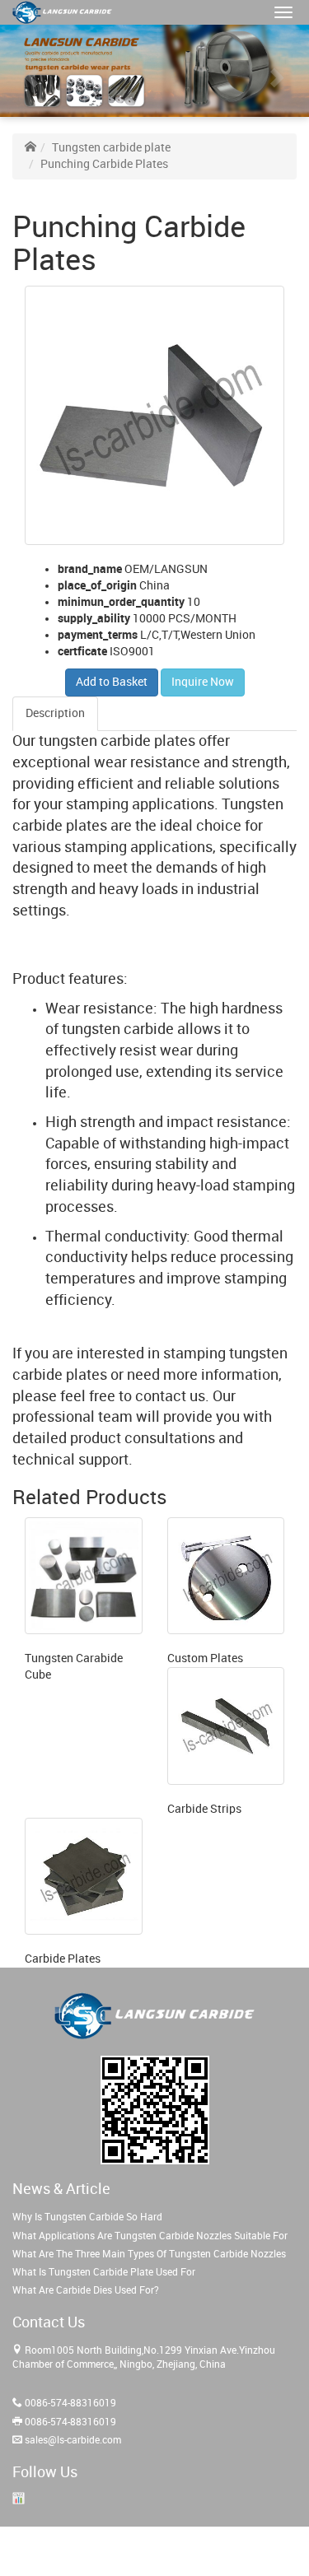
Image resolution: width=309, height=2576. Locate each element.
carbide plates (60, 826)
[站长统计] (19, 2498)
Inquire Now (203, 682)
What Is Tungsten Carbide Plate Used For (104, 2273)
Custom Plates (205, 1658)
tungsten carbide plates (117, 741)
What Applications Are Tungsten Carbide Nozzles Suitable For (150, 2236)
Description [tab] (55, 713)
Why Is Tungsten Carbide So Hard (87, 2217)
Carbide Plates (63, 1959)
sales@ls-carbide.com (73, 2441)
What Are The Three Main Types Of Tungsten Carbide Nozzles (149, 2255)
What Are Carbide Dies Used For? (86, 2291)
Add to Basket (112, 682)
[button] (283, 12)
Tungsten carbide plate (111, 148)
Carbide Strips (204, 1809)
